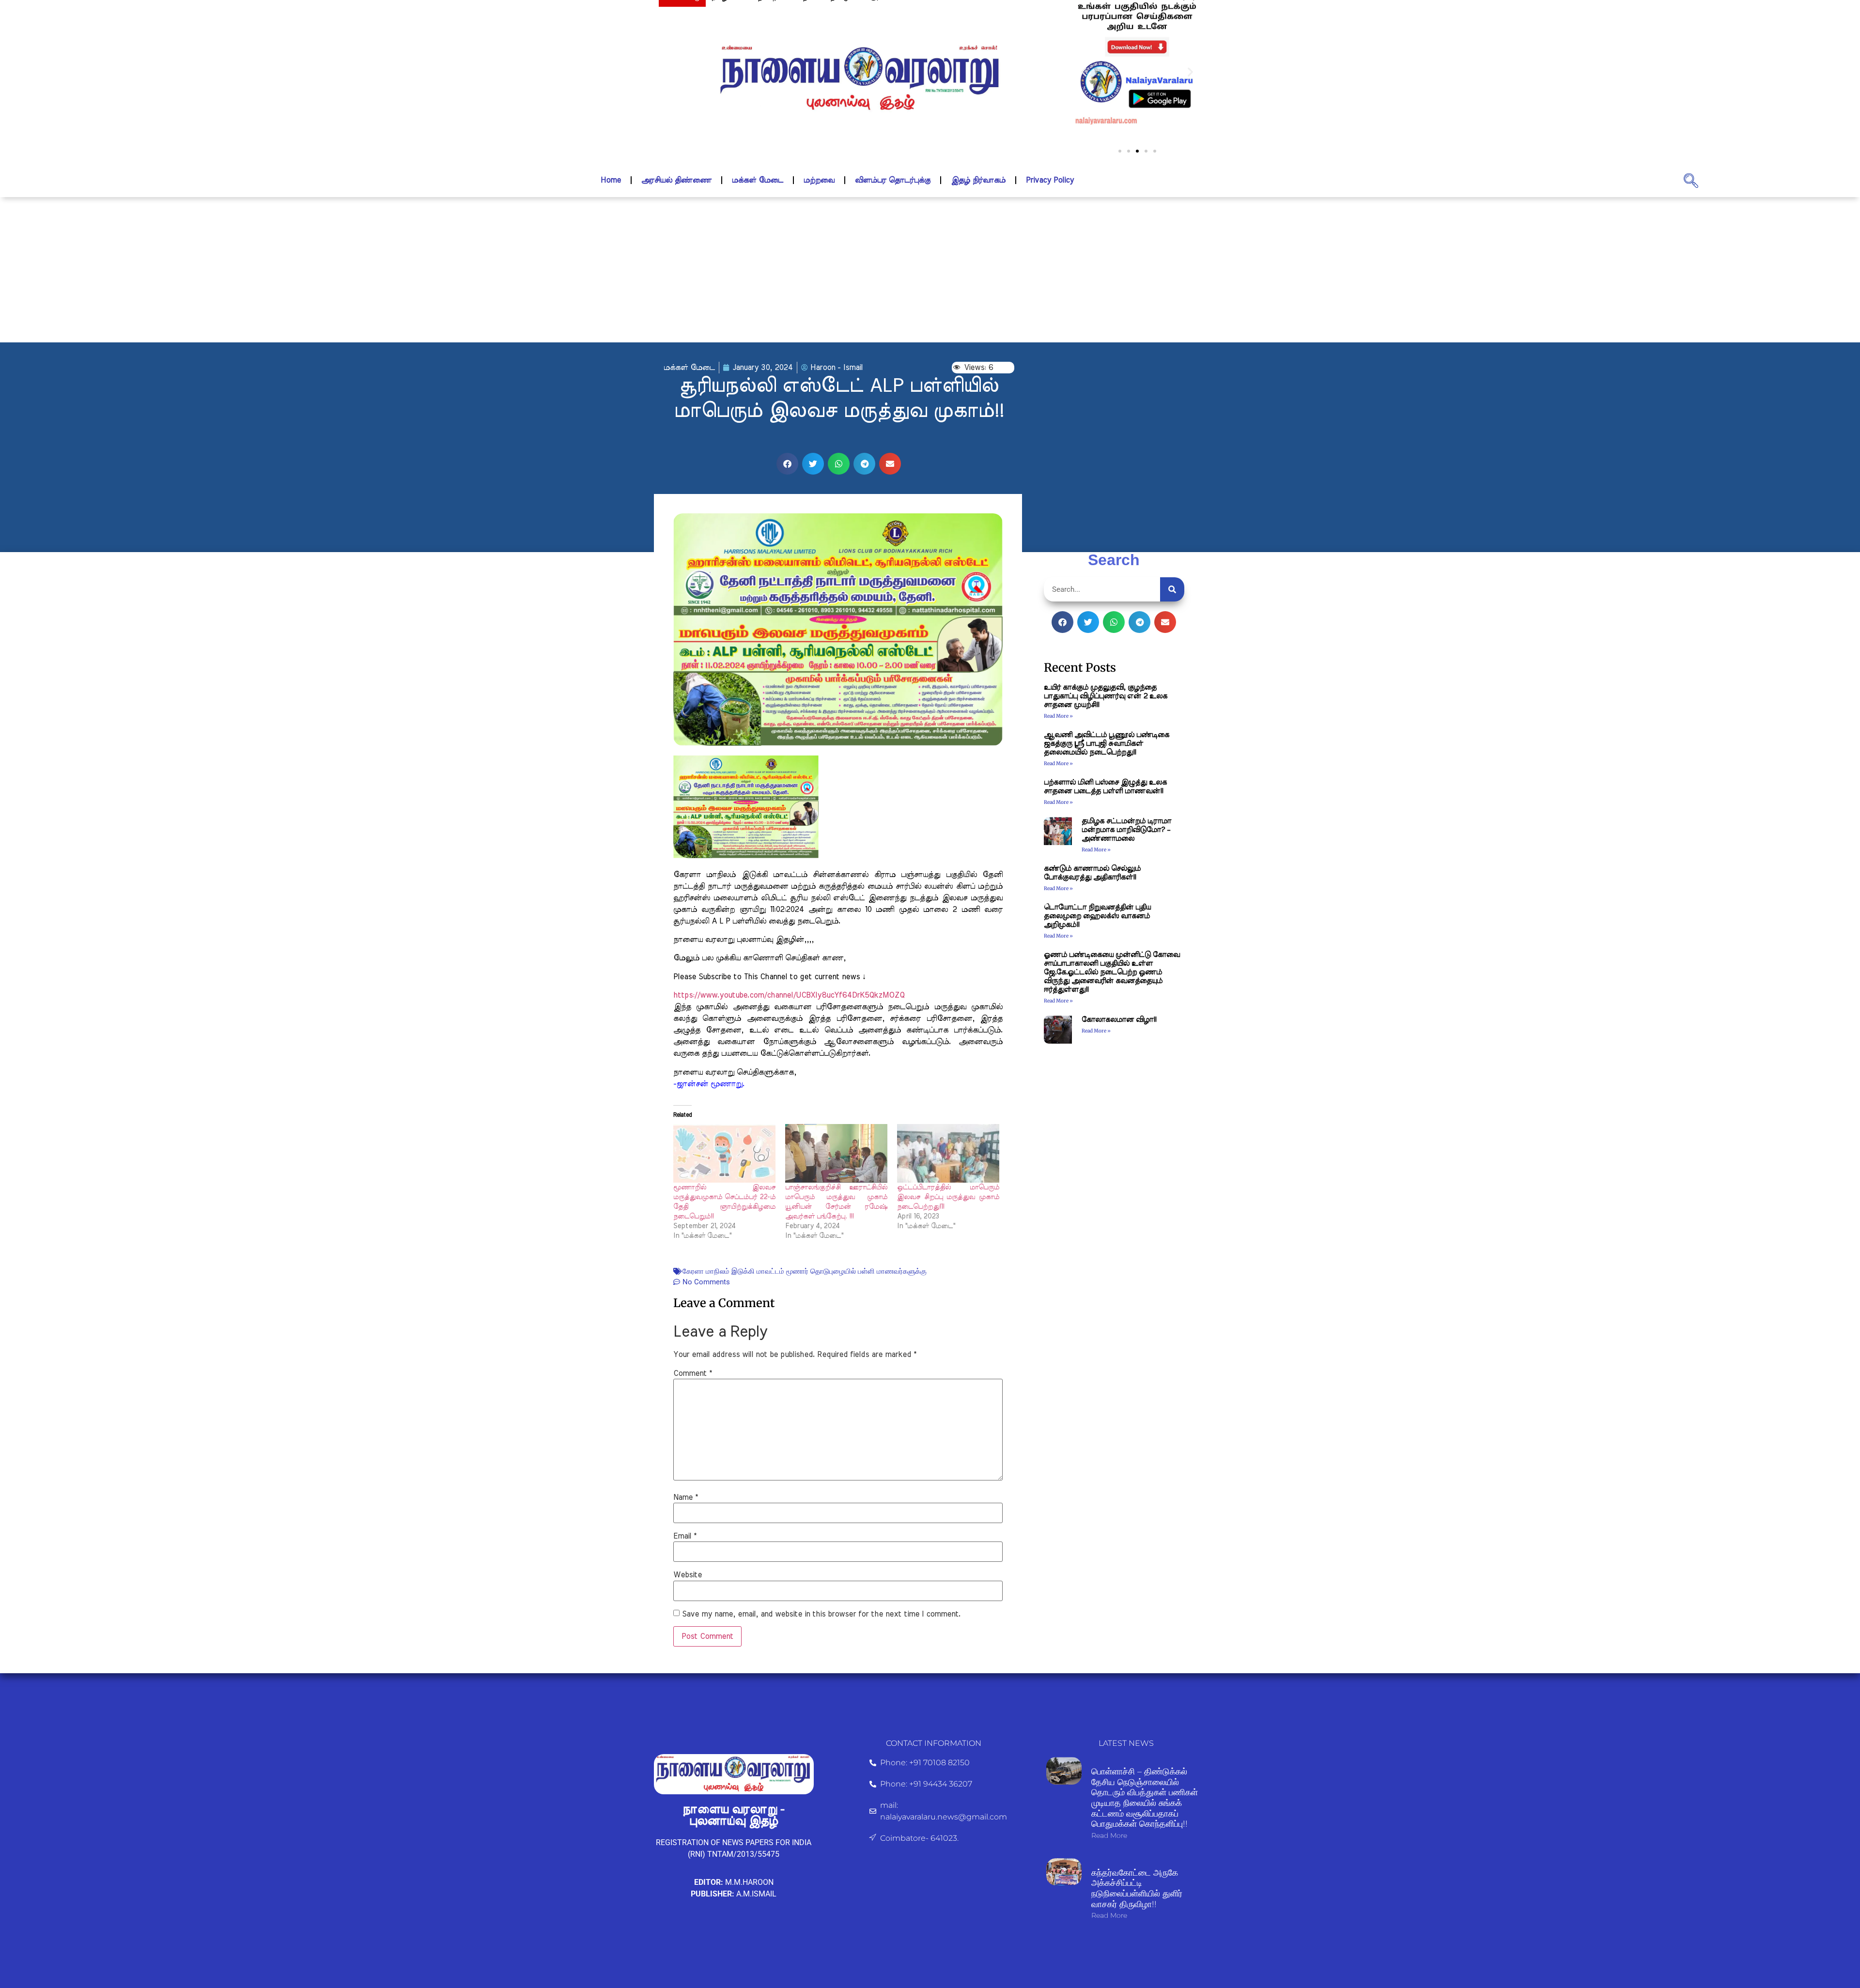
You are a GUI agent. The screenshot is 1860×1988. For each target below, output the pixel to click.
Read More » (1058, 716)
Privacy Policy (1050, 180)
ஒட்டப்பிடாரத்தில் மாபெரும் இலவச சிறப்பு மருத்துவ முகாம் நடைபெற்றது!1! (948, 1197)
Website (688, 1575)
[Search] (1172, 589)
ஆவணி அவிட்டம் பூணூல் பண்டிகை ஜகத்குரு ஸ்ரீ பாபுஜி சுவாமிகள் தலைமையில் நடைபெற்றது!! (1107, 744)
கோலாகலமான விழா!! (1119, 1020)
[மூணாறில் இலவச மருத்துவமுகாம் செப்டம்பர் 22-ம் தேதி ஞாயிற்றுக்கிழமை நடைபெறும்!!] (724, 1153)
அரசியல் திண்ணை (676, 180)
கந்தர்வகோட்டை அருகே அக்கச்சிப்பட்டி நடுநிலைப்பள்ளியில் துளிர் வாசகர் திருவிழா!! (1137, 1888)
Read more (1109, 1835)
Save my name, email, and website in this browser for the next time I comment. (821, 1614)
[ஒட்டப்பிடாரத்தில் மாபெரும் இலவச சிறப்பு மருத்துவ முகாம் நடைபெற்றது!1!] (948, 1153)
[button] (1084, 71)
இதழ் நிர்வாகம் (978, 180)
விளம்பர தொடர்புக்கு (893, 180)
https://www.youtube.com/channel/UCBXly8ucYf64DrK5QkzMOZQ (789, 995)
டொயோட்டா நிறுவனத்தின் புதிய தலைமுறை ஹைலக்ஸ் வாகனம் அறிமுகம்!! (1097, 916)
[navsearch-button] (1691, 180)
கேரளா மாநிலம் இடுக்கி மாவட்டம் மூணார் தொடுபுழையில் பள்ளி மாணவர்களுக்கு (805, 1271)
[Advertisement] (930, 270)
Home (611, 180)
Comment (693, 1373)
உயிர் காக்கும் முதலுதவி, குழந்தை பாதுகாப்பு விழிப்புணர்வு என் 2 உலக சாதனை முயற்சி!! (1106, 696)
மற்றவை (819, 180)
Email (685, 1536)
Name (686, 1497)
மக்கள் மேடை (758, 180)
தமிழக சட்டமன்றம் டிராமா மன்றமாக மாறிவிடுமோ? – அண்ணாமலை (1126, 830)
